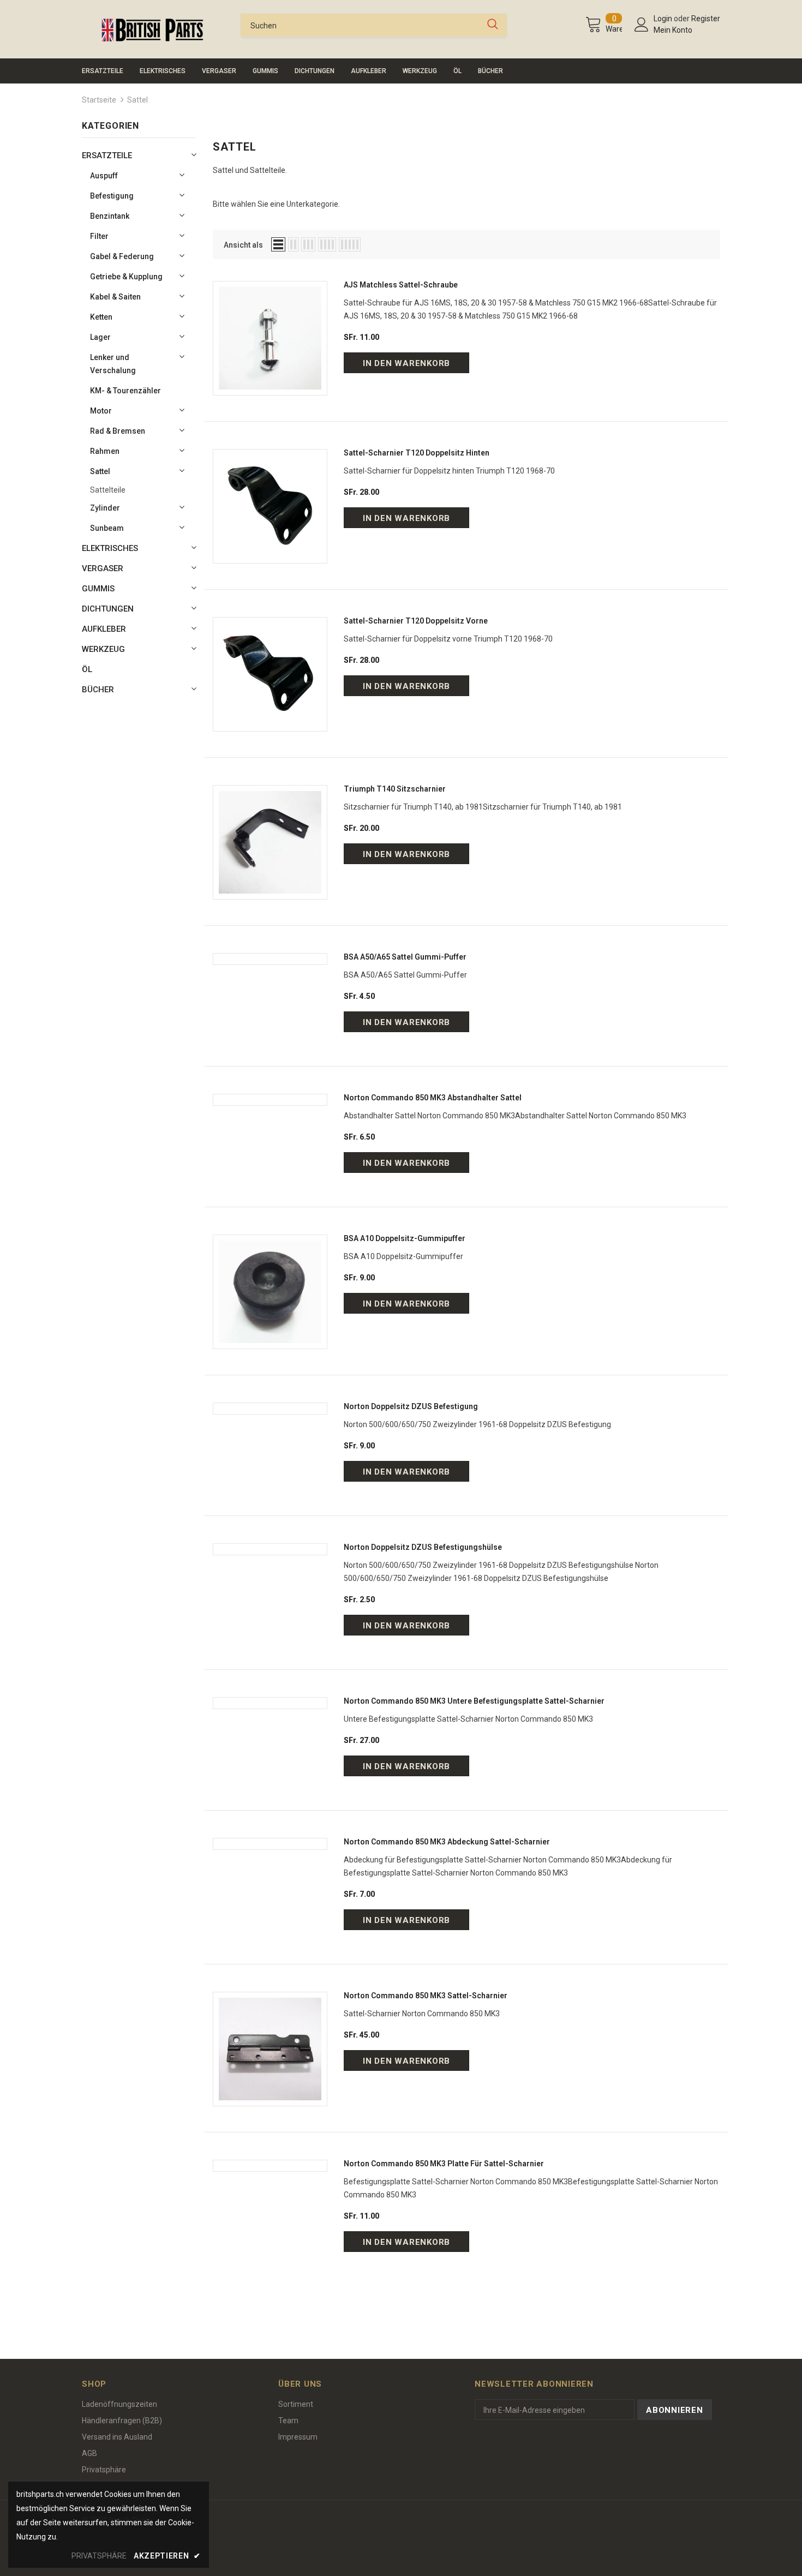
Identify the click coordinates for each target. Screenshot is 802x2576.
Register (706, 19)
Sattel (137, 100)
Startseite (99, 100)
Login (664, 19)
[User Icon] (642, 25)
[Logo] (153, 30)
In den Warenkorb (406, 363)
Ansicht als (243, 245)
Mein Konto (673, 30)
